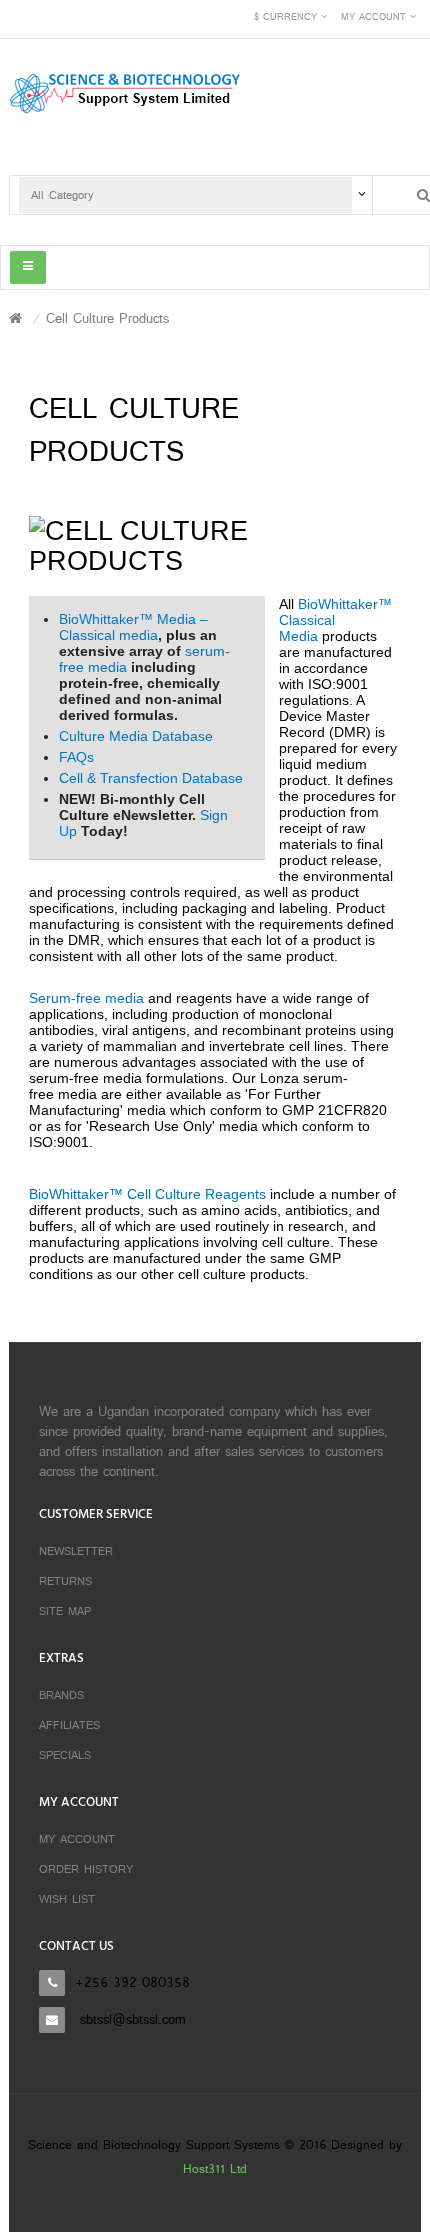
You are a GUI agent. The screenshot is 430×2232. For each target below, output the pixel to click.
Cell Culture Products (107, 319)
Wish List (67, 1900)
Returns (65, 1582)
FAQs (76, 757)
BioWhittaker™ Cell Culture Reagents (147, 1194)
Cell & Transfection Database (151, 778)
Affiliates (69, 1726)
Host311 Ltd (215, 2170)
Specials (65, 1756)
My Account (77, 1840)
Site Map (65, 1612)
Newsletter (76, 1552)
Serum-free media (86, 998)
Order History (86, 1870)
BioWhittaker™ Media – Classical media (133, 627)
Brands (61, 1696)
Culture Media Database (136, 736)
